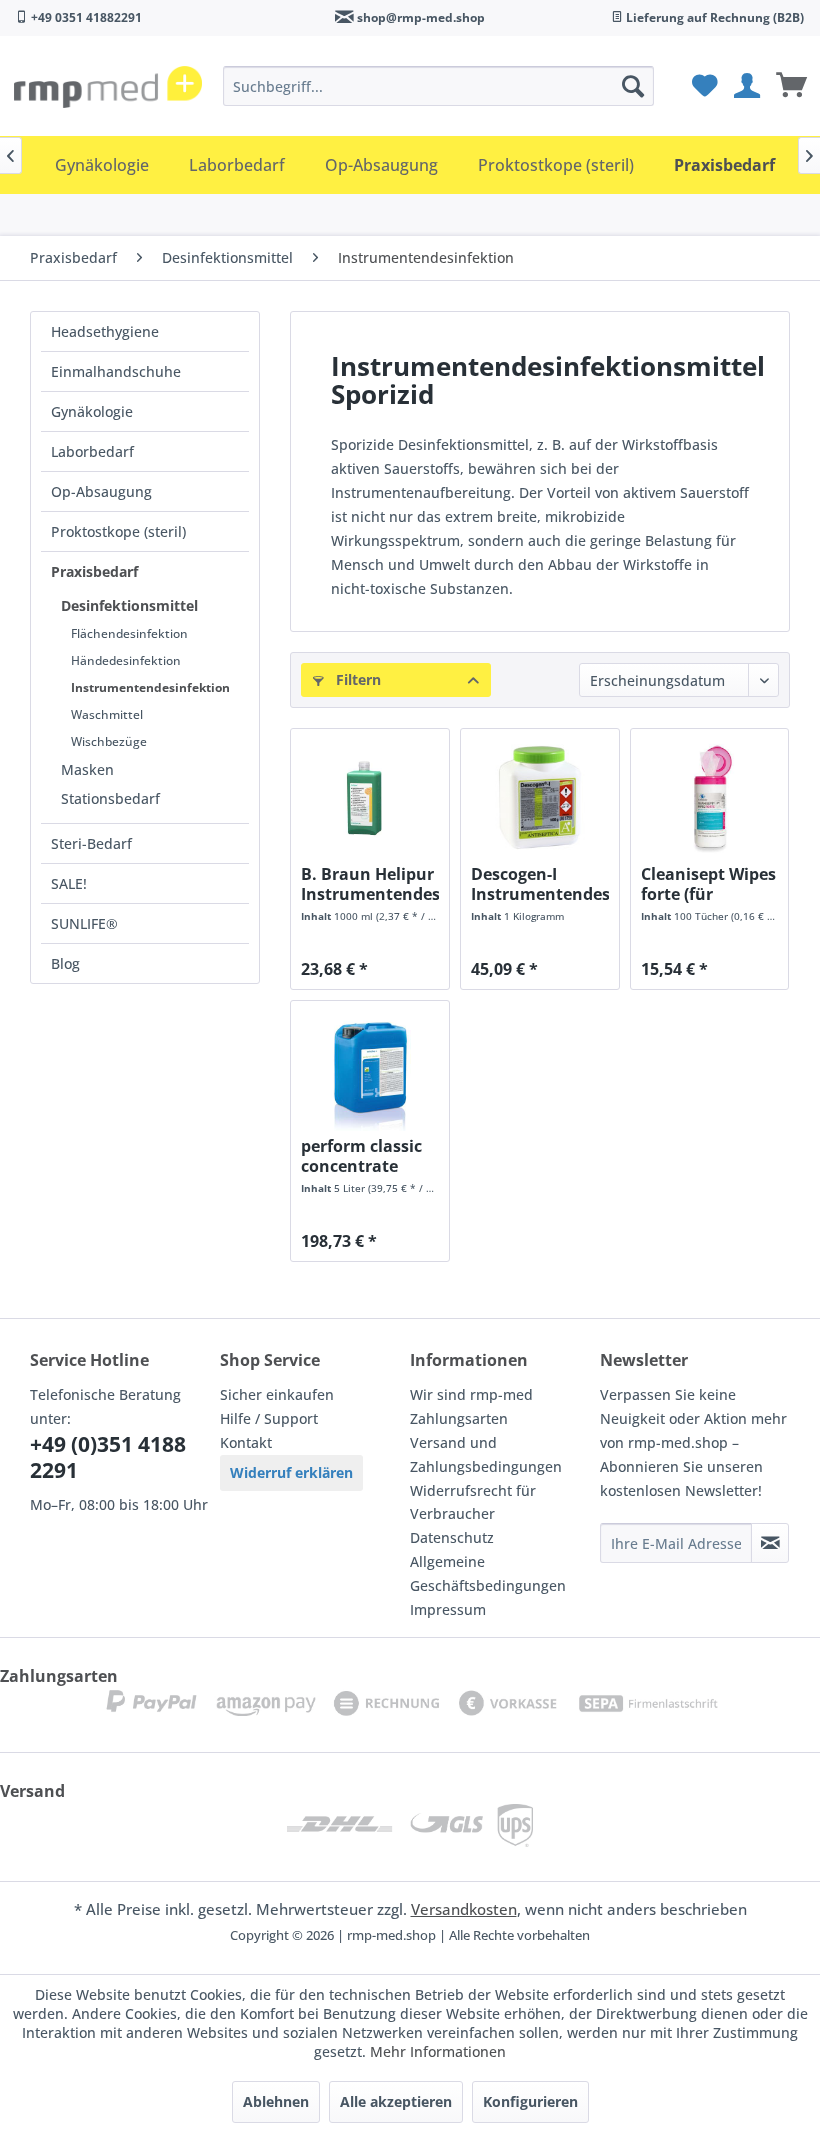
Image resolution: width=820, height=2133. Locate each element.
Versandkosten (464, 1909)
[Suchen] (633, 86)
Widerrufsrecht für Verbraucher (473, 1502)
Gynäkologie (92, 411)
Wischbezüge (109, 741)
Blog (65, 963)
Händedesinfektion (126, 660)
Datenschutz (452, 1537)
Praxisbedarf (94, 571)
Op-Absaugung (101, 491)
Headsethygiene (105, 331)
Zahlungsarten (459, 1418)
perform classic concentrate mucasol (361, 1156)
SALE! (69, 883)
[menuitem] (438, 86)
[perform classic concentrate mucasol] (370, 1071)
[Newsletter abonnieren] (770, 1543)
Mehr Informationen (438, 2051)
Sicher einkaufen (277, 1394)
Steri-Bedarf (91, 843)
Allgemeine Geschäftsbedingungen (488, 1573)
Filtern (356, 679)
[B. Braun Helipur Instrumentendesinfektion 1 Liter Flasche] (370, 799)
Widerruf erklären (291, 1472)
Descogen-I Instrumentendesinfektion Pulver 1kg (540, 884)
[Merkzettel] (702, 86)
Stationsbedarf (110, 798)
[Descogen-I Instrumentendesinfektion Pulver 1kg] (540, 799)
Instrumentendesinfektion (150, 687)
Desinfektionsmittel (129, 605)
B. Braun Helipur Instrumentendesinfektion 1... (370, 884)
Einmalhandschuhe (116, 371)
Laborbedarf (92, 451)
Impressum (448, 1609)
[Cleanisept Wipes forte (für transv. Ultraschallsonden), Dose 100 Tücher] (710, 799)
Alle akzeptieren (396, 2101)
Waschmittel (107, 714)
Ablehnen (276, 2101)
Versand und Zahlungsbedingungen (486, 1454)
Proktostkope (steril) (118, 531)
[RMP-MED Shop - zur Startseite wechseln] (108, 91)
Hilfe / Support (269, 1418)
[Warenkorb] (790, 86)
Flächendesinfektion (129, 633)
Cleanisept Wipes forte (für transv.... (708, 884)
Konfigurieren (530, 2101)
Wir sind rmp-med (471, 1394)
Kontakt (246, 1442)
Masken (87, 769)
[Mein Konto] (746, 86)
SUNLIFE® (84, 923)
